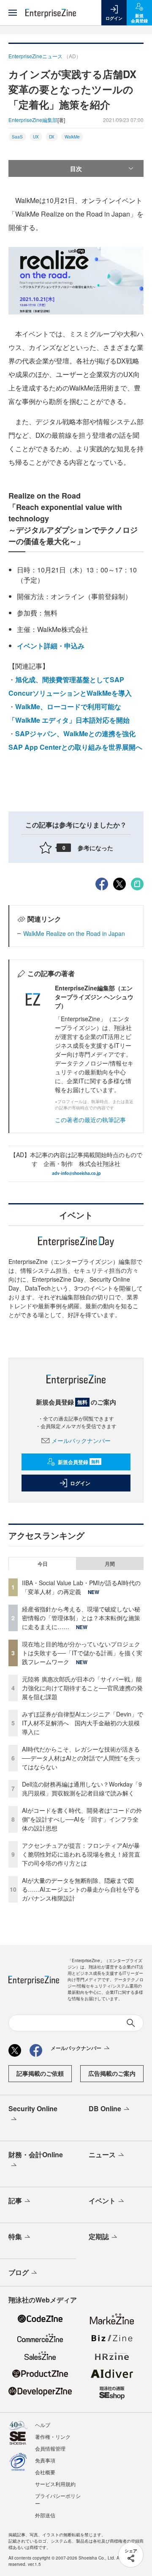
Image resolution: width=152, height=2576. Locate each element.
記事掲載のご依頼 (40, 2073)
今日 (43, 1564)
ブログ (19, 2272)
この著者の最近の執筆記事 (90, 1120)
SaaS (17, 137)
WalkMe (72, 137)
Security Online (33, 2108)
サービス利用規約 (55, 2484)
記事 (15, 2200)
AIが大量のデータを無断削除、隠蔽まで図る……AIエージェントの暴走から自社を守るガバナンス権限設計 (81, 1889)
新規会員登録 (79, 1462)
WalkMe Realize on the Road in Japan (74, 933)
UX (36, 137)
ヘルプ (43, 2425)
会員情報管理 (50, 2448)
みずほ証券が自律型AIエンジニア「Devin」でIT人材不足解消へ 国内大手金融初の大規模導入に (83, 1723)
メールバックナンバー (81, 1440)
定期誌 (99, 2236)
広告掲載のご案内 (112, 2073)
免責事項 (45, 2460)
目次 (76, 168)
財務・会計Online (36, 2154)
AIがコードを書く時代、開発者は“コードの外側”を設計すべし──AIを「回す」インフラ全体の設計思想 (82, 1819)
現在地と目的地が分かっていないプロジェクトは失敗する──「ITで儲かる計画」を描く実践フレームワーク (82, 1653)
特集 (15, 2236)
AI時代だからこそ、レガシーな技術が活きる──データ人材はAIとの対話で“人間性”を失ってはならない (81, 1758)
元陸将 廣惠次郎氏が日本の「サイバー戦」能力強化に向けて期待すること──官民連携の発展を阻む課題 (82, 1688)
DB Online (105, 2108)
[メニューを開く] (13, 13)
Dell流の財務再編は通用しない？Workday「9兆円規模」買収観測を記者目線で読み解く (82, 1788)
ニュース (102, 2154)
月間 (110, 1564)
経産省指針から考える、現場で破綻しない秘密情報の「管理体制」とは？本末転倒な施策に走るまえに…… (81, 1618)
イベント (102, 2200)
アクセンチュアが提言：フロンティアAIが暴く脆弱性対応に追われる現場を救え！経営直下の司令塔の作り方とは (81, 1854)
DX (52, 137)
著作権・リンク (53, 2436)
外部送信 (45, 2515)
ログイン (80, 1483)
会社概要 (45, 2472)
